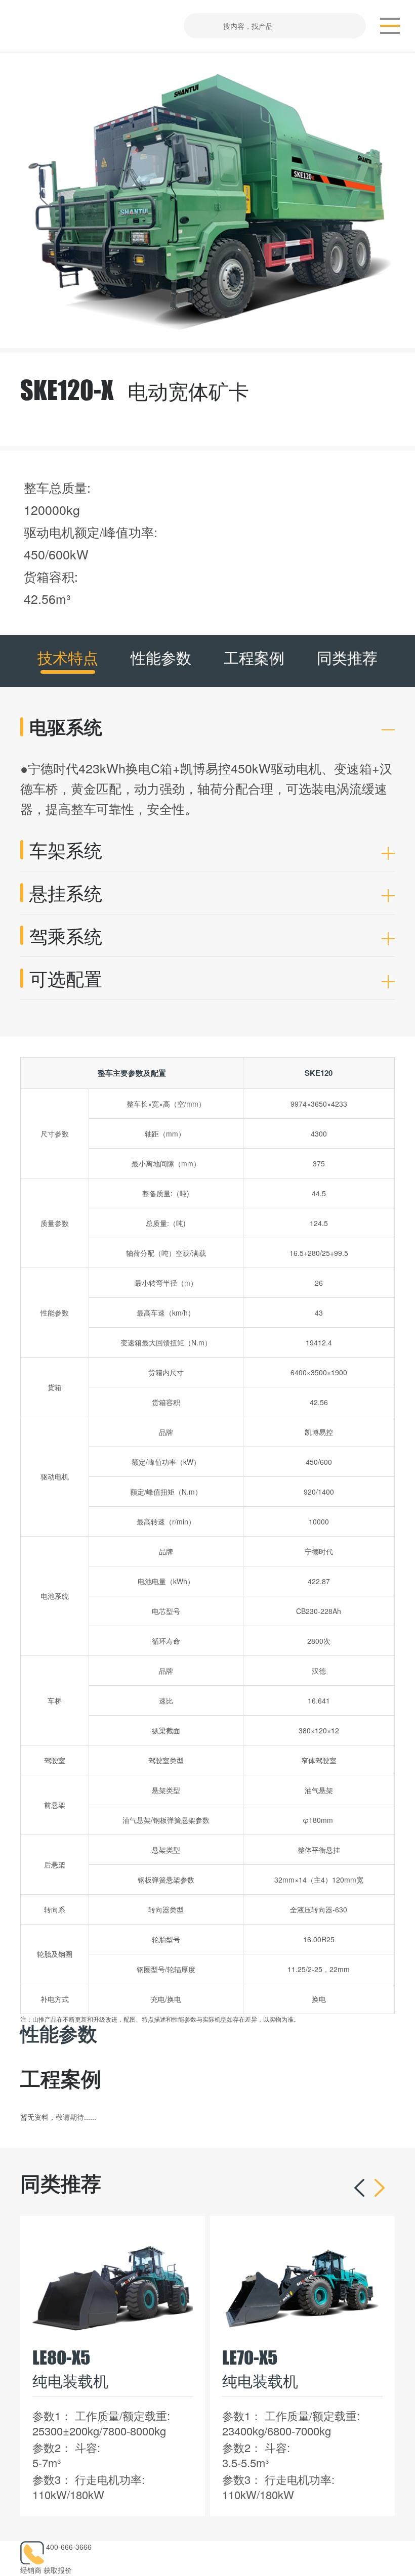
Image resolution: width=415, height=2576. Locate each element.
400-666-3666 (69, 2547)
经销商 (31, 2570)
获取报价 (58, 2570)
